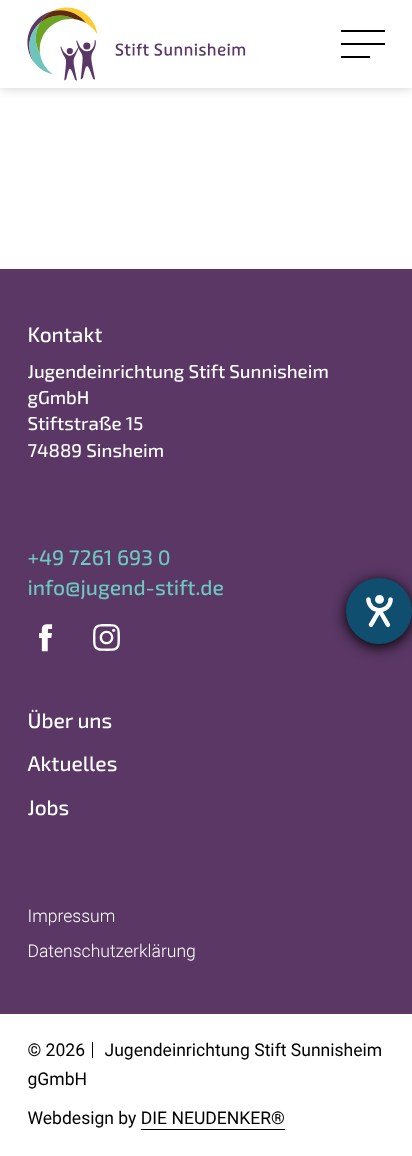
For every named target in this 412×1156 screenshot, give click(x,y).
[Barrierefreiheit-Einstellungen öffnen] (379, 611)
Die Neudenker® (213, 1119)
